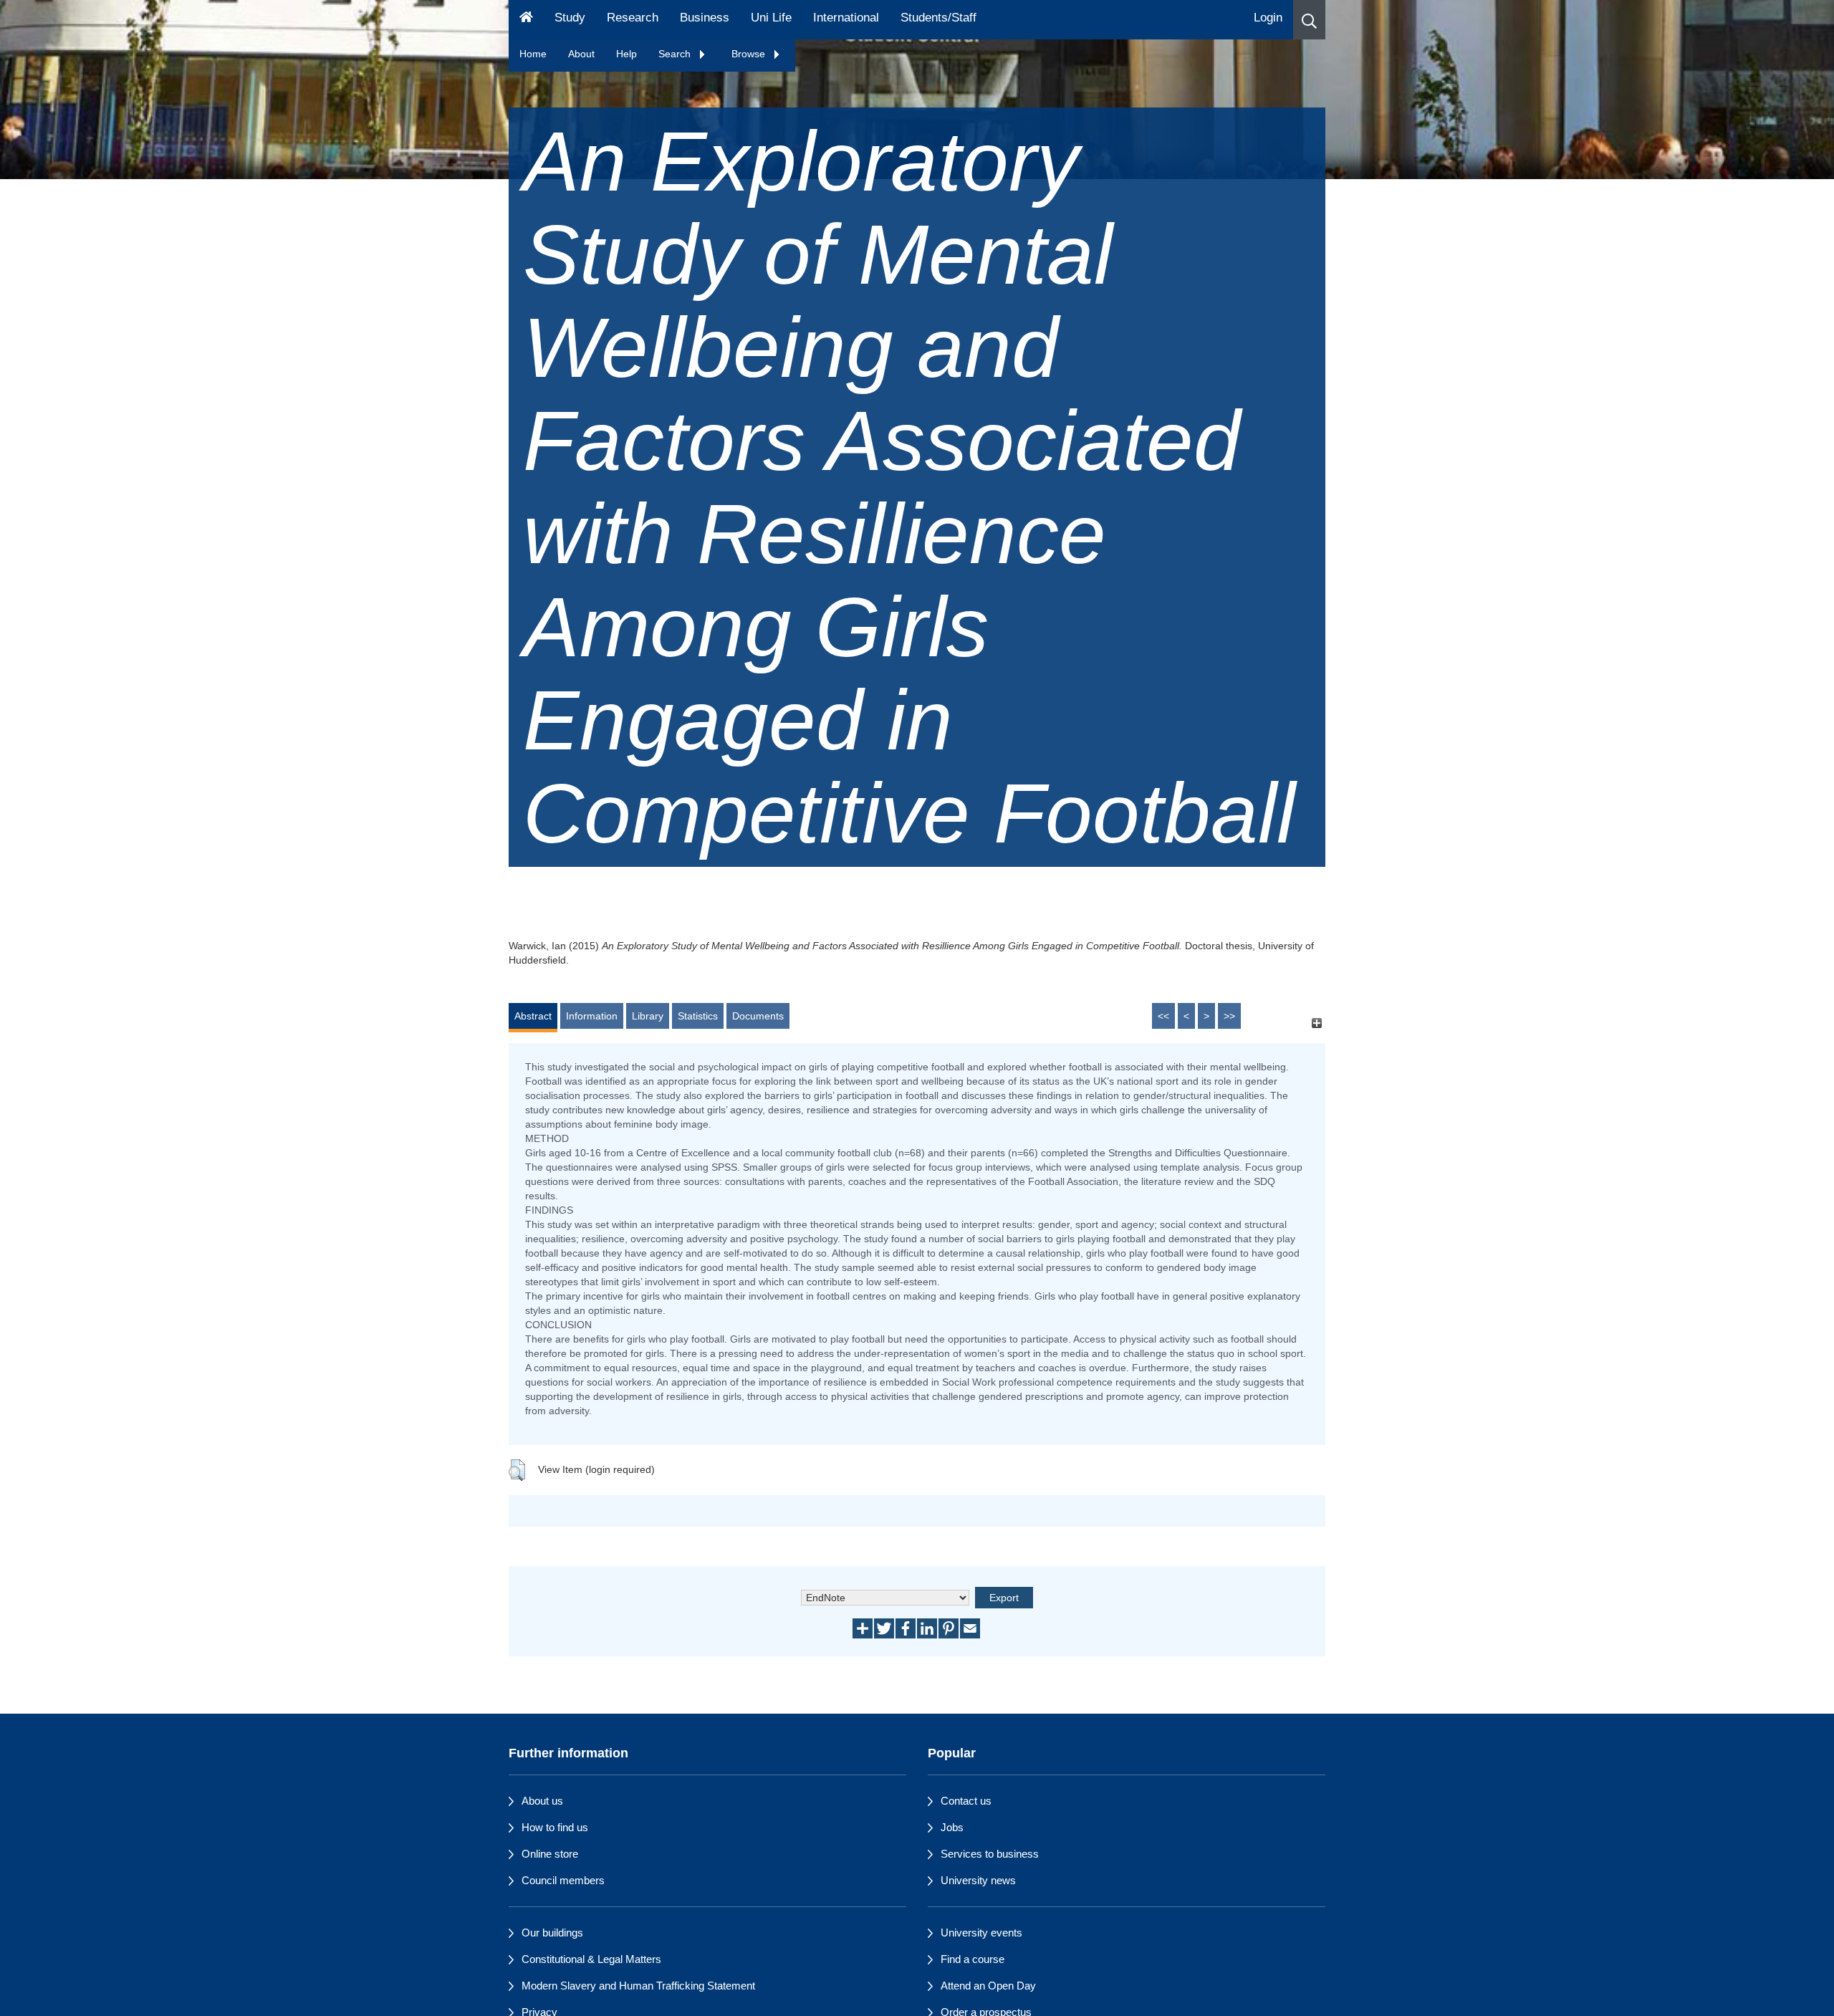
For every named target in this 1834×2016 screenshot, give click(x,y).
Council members (563, 1880)
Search (676, 54)
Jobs (952, 1827)
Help (626, 54)
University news (978, 1880)
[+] (1316, 1023)
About (581, 54)
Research (633, 18)
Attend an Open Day (988, 1986)
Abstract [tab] (533, 1016)
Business (705, 18)
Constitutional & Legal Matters (591, 1959)
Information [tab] (592, 1016)
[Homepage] (526, 20)
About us (542, 1801)
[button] (1309, 20)
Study (570, 18)
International (846, 18)
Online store (550, 1854)
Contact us (966, 1801)
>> (1229, 1016)
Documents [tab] (758, 1016)
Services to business (990, 1854)
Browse (750, 54)
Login (1268, 18)
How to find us (555, 1827)
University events (981, 1933)
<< (1163, 1016)
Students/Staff (938, 18)
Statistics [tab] (698, 1016)
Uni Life (771, 18)
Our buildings (552, 1933)
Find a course (973, 1959)
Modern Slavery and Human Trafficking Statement (638, 1986)
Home (533, 54)
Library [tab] (648, 1016)
